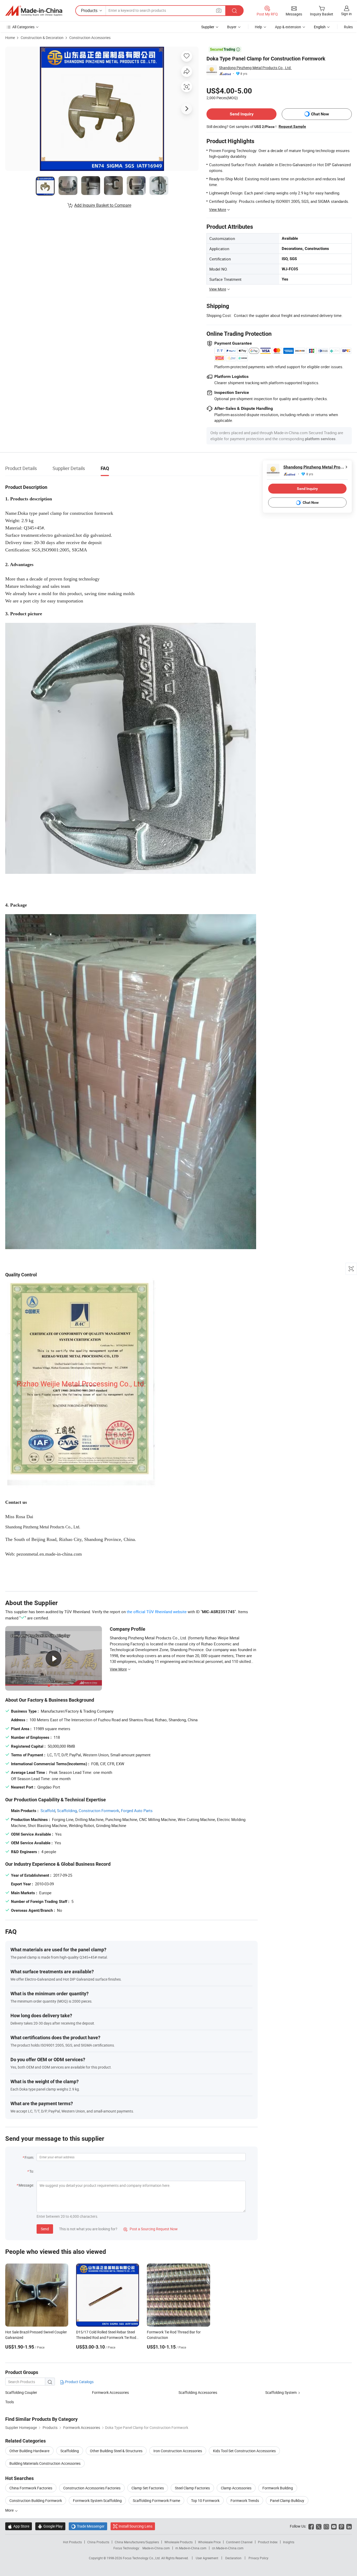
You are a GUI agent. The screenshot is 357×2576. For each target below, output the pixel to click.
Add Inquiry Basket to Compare (103, 205)
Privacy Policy (258, 2558)
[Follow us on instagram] (326, 2526)
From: (29, 2157)
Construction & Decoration (42, 38)
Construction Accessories (90, 38)
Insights (289, 2542)
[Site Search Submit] (234, 11)
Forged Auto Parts (137, 1811)
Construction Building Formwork (36, 2500)
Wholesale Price (209, 2542)
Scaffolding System (281, 2392)
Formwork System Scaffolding (97, 2500)
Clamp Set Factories (148, 2488)
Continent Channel (239, 2542)
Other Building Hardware (29, 2451)
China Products (98, 2542)
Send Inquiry (242, 114)
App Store (19, 2526)
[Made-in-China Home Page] (34, 11)
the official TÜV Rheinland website (157, 1612)
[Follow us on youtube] (334, 2526)
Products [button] (89, 10)
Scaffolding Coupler (21, 2392)
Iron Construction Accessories (178, 2451)
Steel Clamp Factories (192, 2488)
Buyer (232, 27)
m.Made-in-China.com (191, 2548)
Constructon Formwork (99, 1811)
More (10, 2510)
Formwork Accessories (110, 2392)
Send (45, 2229)
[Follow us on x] (319, 2526)
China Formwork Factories (31, 2488)
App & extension (288, 27)
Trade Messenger (88, 2526)
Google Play (50, 2526)
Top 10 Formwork (205, 2500)
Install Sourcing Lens (136, 2526)
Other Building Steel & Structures (116, 2451)
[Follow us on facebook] (311, 2526)
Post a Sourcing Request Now (151, 2229)
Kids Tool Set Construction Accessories (244, 2451)
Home (10, 38)
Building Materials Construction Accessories (45, 2463)
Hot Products (72, 2542)
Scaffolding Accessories (198, 2392)
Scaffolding (67, 1811)
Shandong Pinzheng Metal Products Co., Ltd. (255, 68)
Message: (26, 2185)
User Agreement (207, 2558)
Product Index (268, 2542)
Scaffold (48, 1811)
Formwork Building (278, 2488)
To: (32, 2171)
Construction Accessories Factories (92, 2488)
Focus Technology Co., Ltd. (142, 2558)
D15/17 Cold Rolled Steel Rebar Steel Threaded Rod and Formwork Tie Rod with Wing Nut (106, 2337)
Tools (10, 2402)
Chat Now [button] (320, 114)
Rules (348, 27)
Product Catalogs (79, 2382)
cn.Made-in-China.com (228, 2548)
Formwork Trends (245, 2500)
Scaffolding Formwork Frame (156, 2500)
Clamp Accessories (236, 2488)
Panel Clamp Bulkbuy (287, 2500)
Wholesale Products (179, 2542)
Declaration (233, 2558)
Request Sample (292, 126)
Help (258, 27)
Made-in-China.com (156, 2548)
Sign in (346, 14)
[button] (219, 10)
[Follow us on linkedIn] (349, 2526)
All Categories (23, 27)
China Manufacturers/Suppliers (137, 2542)
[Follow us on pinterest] (341, 2526)
